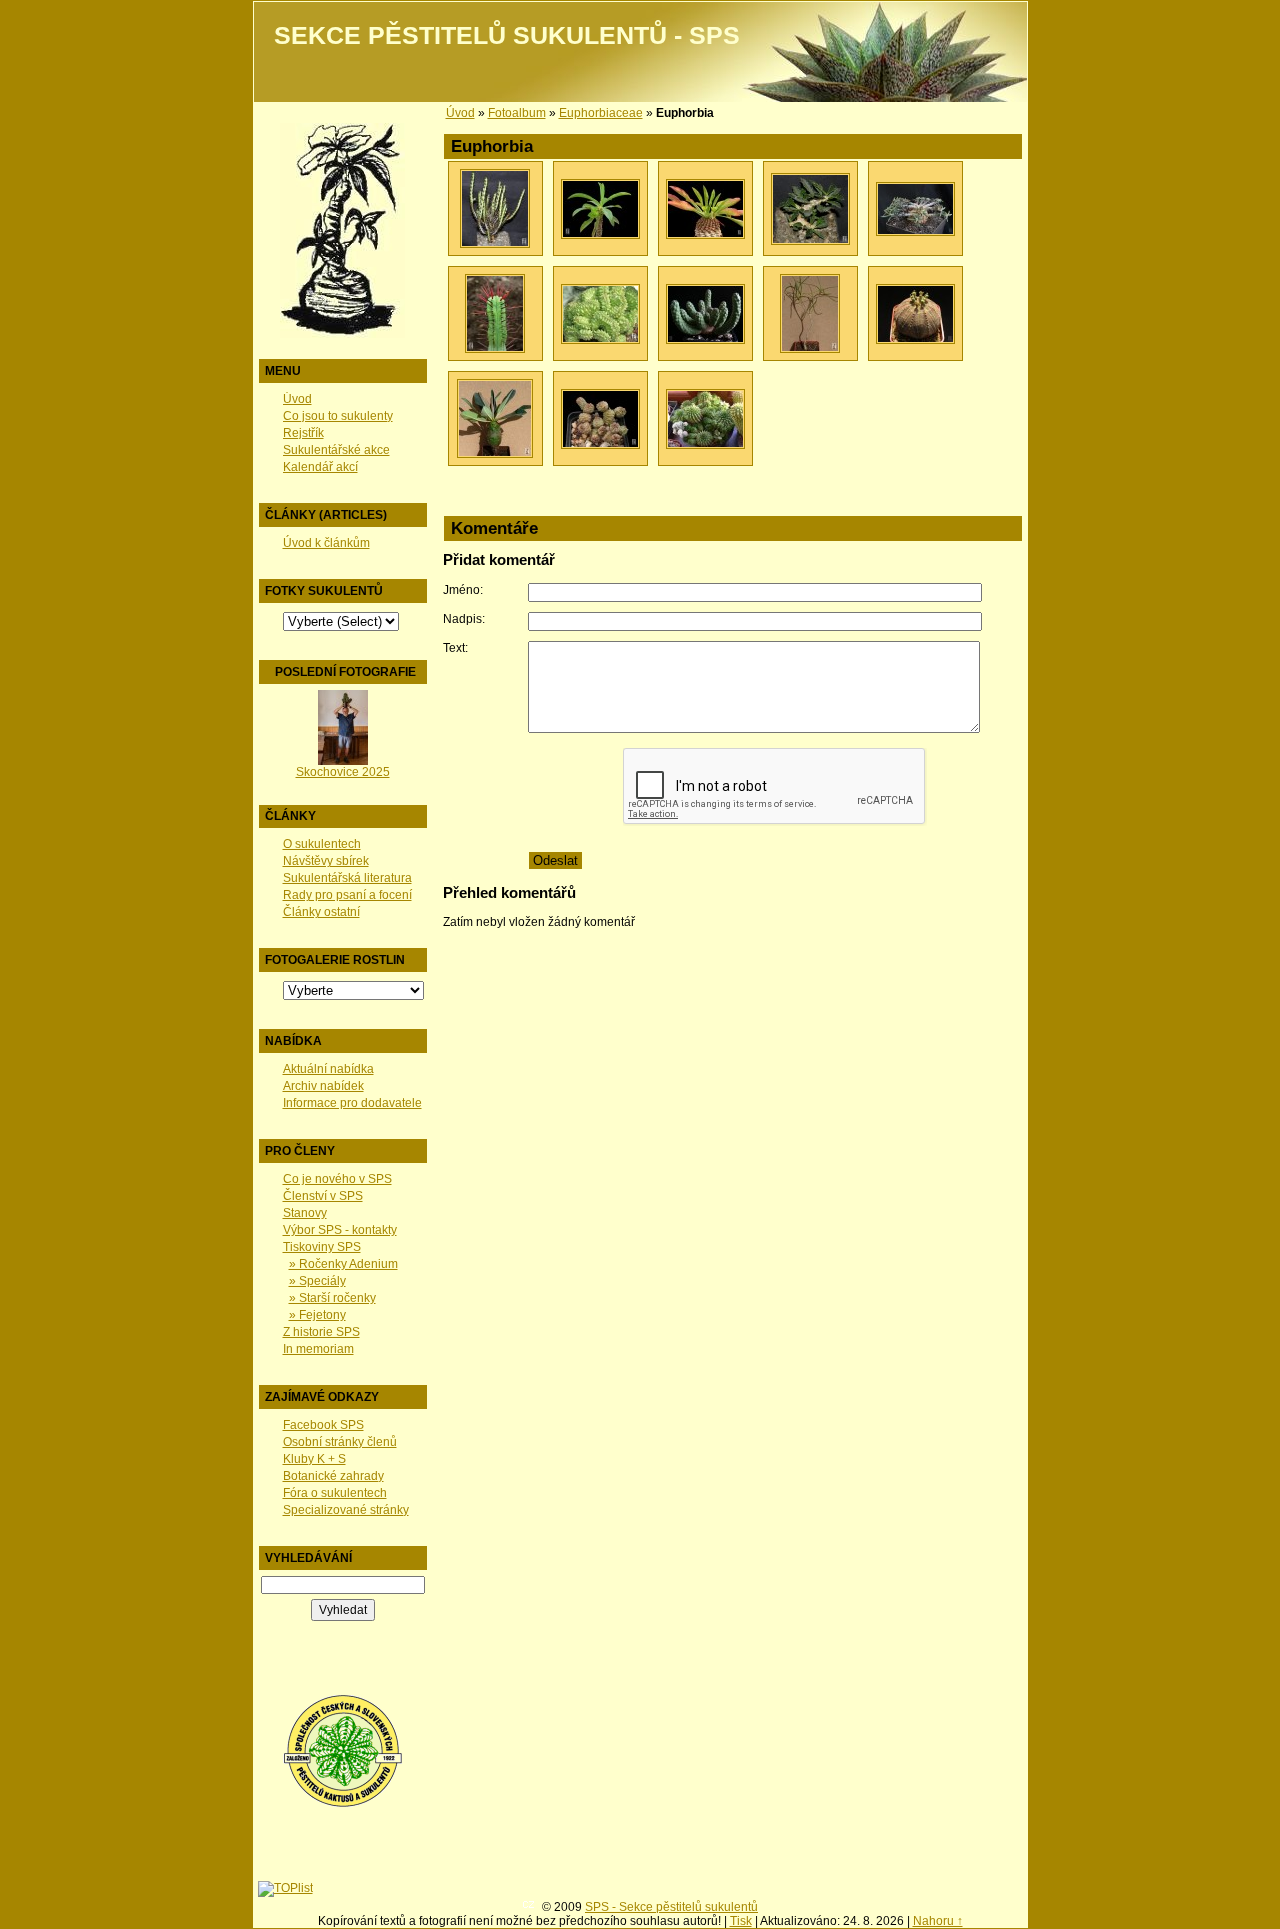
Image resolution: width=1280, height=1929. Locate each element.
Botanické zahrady (333, 1476)
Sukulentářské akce (336, 450)
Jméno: (463, 590)
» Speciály (317, 1281)
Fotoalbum (517, 113)
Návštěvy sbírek (326, 861)
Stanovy (305, 1213)
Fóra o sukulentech (335, 1493)
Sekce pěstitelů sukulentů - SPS (507, 35)
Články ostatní (321, 912)
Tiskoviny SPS (322, 1247)
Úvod (297, 399)
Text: (455, 648)
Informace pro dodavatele (352, 1103)
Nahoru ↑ (938, 1921)
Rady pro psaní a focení (347, 895)
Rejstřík (303, 433)
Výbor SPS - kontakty (340, 1230)
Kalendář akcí (320, 467)
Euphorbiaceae (601, 113)
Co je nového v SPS (337, 1179)
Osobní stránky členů (340, 1442)
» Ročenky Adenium (343, 1264)
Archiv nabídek (323, 1086)
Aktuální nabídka (328, 1069)
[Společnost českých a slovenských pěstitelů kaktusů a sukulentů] (343, 1804)
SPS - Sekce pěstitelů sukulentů (671, 1907)
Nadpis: (464, 619)
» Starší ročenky (332, 1298)
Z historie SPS (321, 1332)
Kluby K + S (314, 1459)
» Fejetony (317, 1315)
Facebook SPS (323, 1425)
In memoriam (318, 1349)
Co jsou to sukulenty (338, 416)
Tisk (741, 1921)
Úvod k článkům (326, 543)
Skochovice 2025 (343, 772)
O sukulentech (322, 844)
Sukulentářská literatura (347, 878)
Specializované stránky (346, 1510)
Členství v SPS (323, 1196)
